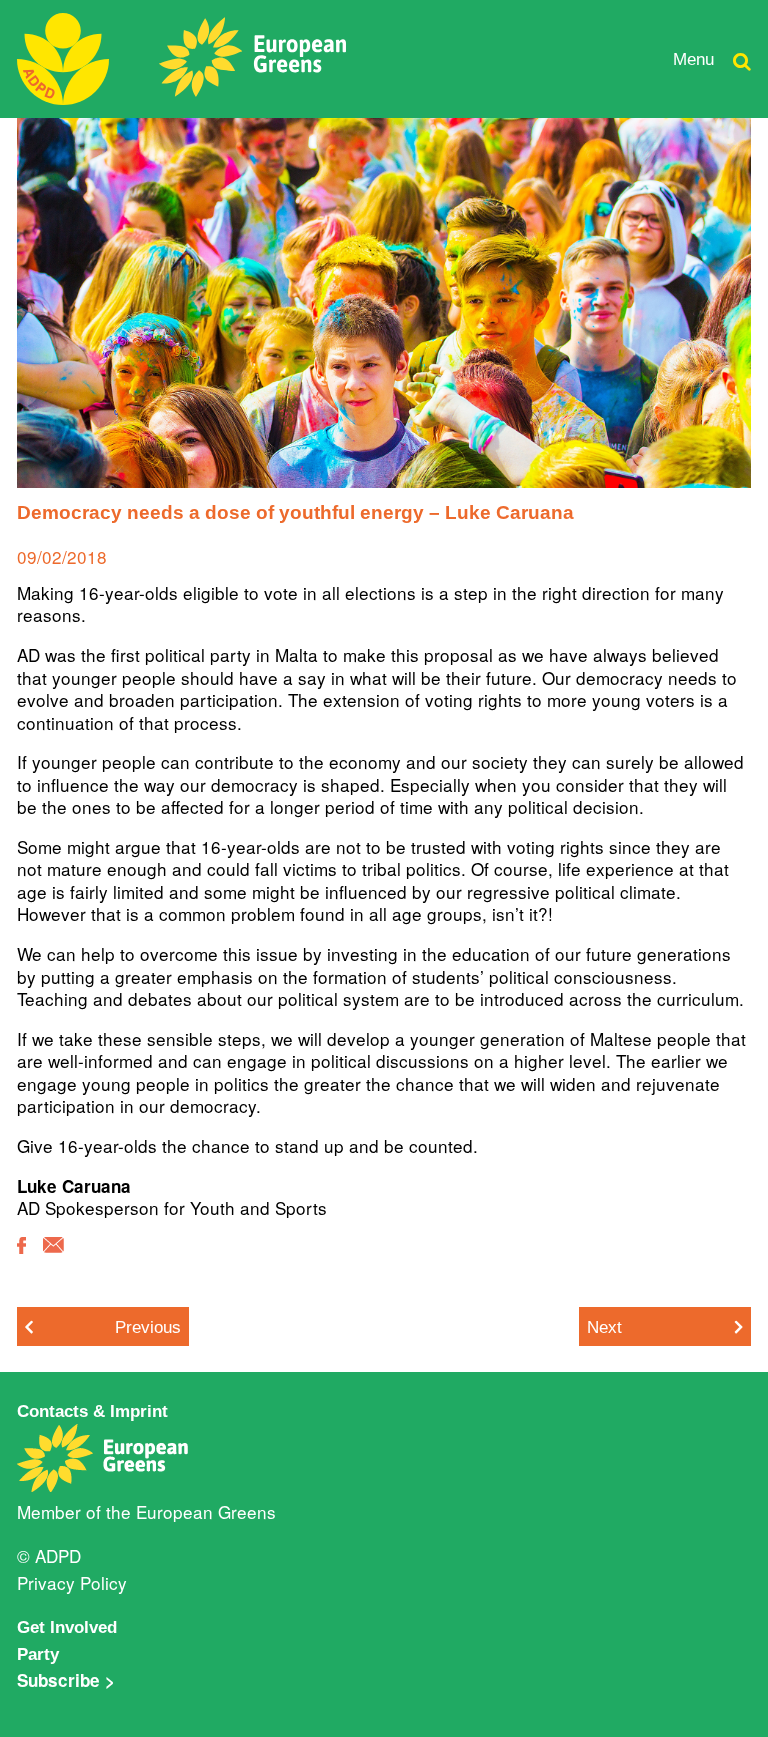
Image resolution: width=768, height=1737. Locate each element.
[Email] (53, 1259)
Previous (148, 1327)
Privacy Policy (72, 1582)
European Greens (206, 1511)
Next (604, 1327)
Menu (693, 59)
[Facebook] (21, 1259)
